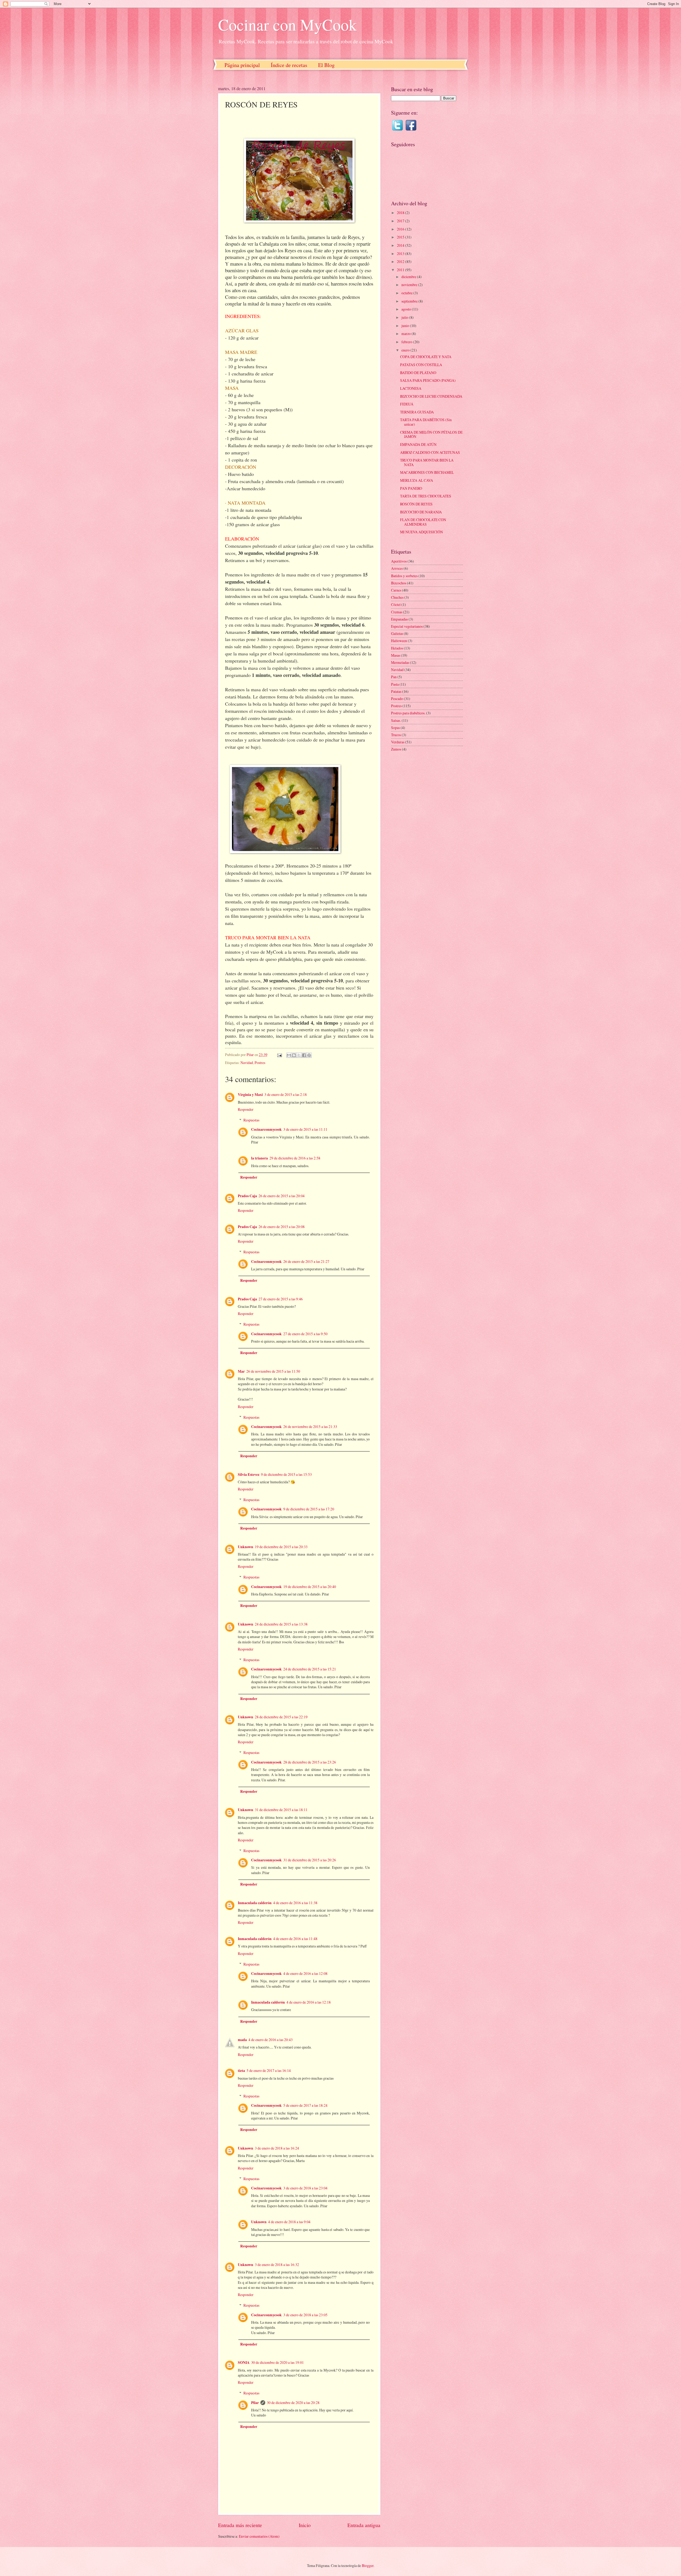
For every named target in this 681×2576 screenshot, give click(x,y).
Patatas (396, 691)
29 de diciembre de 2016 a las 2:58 (295, 1158)
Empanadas (399, 619)
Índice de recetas (289, 65)
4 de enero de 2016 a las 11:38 (295, 1903)
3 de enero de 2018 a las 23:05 (305, 2315)
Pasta (395, 684)
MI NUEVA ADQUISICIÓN (422, 532)
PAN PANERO (411, 488)
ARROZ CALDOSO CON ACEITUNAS (430, 452)
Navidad (247, 1063)
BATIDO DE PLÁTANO (418, 373)
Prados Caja (247, 1196)
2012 (401, 261)
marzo (406, 334)
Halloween (399, 641)
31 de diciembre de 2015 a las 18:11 (281, 1810)
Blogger (368, 2565)
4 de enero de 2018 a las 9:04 (289, 2222)
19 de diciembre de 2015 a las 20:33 (281, 1547)
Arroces (397, 568)
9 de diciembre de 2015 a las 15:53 (286, 1474)
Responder (246, 1109)
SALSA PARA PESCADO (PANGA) (428, 380)
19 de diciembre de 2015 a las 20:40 (310, 1587)
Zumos (396, 749)
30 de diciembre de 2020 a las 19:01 (277, 2362)
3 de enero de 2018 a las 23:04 (305, 2188)
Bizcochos (399, 583)
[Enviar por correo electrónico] (289, 1055)
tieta (241, 2071)
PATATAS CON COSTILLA (421, 365)
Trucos (396, 735)
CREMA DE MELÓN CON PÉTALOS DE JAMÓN (431, 434)
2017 (401, 221)
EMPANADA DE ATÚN (418, 444)
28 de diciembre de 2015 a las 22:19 (281, 1717)
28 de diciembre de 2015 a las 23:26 (310, 1762)
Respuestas (251, 1120)
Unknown (246, 1547)
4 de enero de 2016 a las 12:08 (305, 1973)
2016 (401, 229)
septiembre (410, 301)
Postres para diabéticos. (408, 713)
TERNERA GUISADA (417, 412)
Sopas (395, 728)
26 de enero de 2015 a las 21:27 (306, 1261)
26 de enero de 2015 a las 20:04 (282, 1196)
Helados (397, 648)
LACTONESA (411, 388)
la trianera (259, 1158)
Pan (394, 677)
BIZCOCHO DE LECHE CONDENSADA (431, 396)
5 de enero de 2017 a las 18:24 (305, 2105)
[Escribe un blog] (294, 1055)
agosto (407, 309)
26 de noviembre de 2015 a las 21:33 (310, 1427)
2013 (401, 254)
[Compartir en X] (299, 1055)
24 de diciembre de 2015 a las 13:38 (281, 1624)
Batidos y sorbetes (404, 576)
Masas (396, 655)
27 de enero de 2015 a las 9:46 (281, 1299)
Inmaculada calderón (255, 1903)
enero (406, 350)
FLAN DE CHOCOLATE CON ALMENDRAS (423, 522)
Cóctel (396, 604)
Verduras (398, 742)
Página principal (242, 65)
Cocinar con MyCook (287, 24)
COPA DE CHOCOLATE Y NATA (426, 357)
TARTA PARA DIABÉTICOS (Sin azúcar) (426, 422)
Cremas (397, 612)
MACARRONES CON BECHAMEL (427, 472)
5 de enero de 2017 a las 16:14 (269, 2070)
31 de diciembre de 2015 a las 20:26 (310, 1860)
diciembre (409, 277)
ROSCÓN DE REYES (416, 504)
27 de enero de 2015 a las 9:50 (305, 1334)
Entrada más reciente (240, 2525)
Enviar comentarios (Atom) (259, 2536)
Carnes (396, 590)
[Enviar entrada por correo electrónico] (279, 1055)
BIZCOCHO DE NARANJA (421, 512)
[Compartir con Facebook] (304, 1055)
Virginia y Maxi (250, 1095)
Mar (241, 1371)
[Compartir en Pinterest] (309, 1055)
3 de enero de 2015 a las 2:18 (286, 1094)
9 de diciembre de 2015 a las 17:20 (309, 1509)
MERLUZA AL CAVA (417, 480)
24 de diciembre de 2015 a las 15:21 (310, 1669)
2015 (401, 237)
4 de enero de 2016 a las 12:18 (309, 2002)
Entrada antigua (364, 2525)
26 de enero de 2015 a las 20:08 (282, 1227)
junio (406, 326)
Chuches (397, 597)
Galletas (397, 633)
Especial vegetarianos (407, 626)
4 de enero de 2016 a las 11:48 (295, 1939)
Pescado (397, 699)
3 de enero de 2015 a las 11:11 (305, 1129)
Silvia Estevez (249, 1475)
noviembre (410, 285)
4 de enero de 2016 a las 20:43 (271, 2040)
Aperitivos (399, 561)
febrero (407, 342)
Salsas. (396, 720)
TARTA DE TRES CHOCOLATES (426, 496)
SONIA (244, 2363)
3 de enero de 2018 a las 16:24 (277, 2148)
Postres (260, 1063)
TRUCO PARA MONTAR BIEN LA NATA (427, 462)
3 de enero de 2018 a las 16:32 (277, 2265)
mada (242, 2040)
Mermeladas (400, 662)
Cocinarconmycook (266, 1129)
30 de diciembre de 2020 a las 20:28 (293, 2403)
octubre (407, 293)
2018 (401, 213)
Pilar (255, 2403)
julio (405, 317)
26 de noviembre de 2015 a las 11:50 (273, 1371)
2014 (401, 245)
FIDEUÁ (407, 404)
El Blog (326, 65)
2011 (401, 270)
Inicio (305, 2525)
